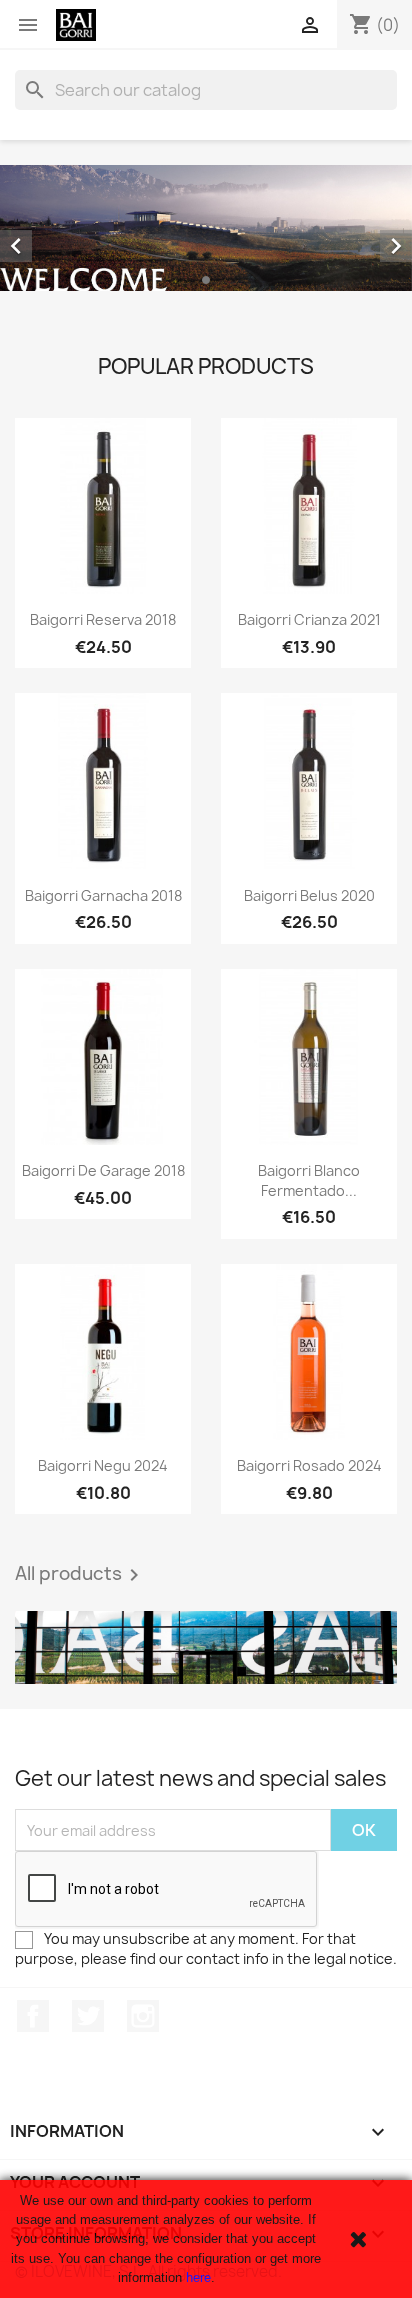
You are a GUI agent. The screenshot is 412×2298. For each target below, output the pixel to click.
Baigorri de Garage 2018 (103, 1170)
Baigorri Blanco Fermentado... (309, 1180)
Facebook (33, 2016)
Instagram (143, 2016)
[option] (206, 228)
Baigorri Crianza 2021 (309, 619)
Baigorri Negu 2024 (103, 1465)
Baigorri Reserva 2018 (103, 619)
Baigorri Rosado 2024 (309, 1465)
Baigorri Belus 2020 (309, 895)
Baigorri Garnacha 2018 (103, 895)
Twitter (88, 2016)
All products (80, 1575)
